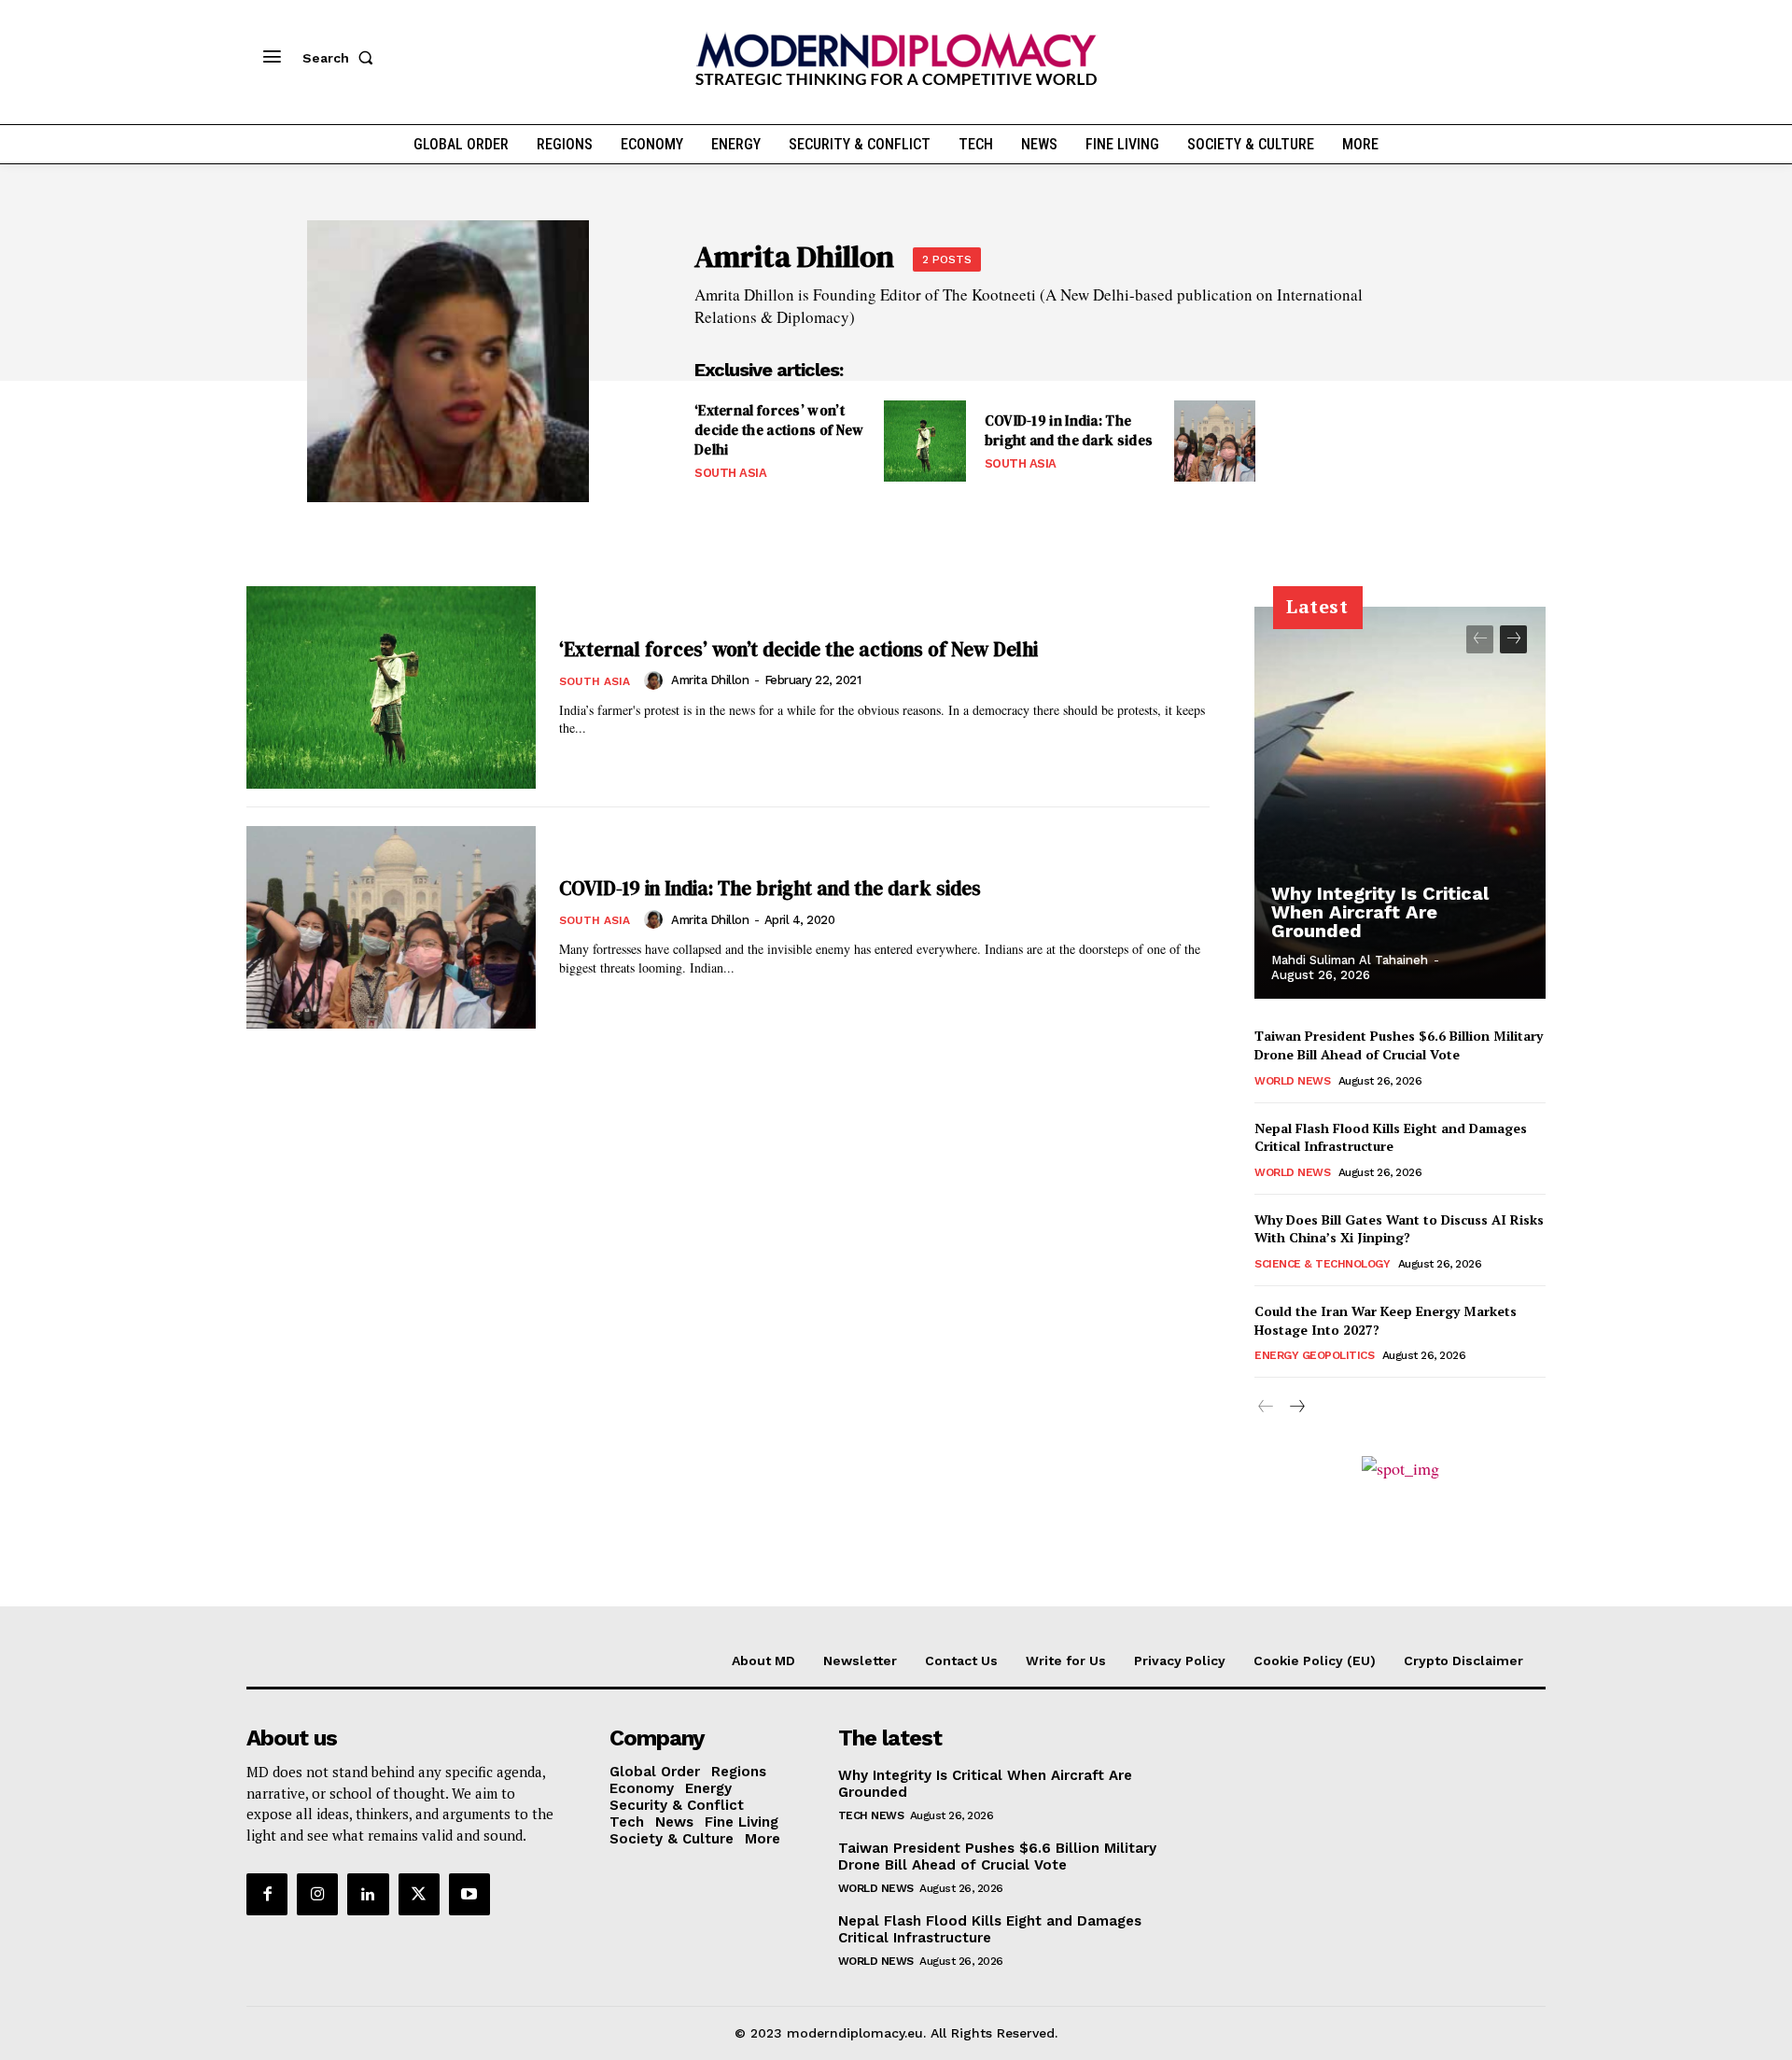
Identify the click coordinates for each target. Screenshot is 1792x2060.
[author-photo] (656, 680)
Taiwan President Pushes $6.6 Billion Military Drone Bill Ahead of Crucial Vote (1399, 1045)
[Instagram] (317, 1894)
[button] (342, 58)
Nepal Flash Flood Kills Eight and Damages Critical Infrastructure (1391, 1137)
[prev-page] (1480, 639)
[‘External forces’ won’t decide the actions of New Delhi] (924, 441)
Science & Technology (1322, 1264)
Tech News (871, 1815)
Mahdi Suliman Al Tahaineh (1350, 960)
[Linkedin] (368, 1894)
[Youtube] (469, 1894)
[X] (419, 1894)
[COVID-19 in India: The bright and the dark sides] (1215, 441)
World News (1292, 1081)
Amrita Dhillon (710, 680)
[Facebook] (267, 1894)
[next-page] (1513, 639)
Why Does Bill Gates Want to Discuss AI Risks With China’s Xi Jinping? (1399, 1229)
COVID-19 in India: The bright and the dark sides (1069, 430)
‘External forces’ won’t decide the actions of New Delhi (779, 430)
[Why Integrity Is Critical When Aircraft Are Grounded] (1400, 803)
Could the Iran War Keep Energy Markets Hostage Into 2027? (1386, 1320)
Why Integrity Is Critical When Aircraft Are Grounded (1380, 912)
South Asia (730, 473)
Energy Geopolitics (1314, 1355)
